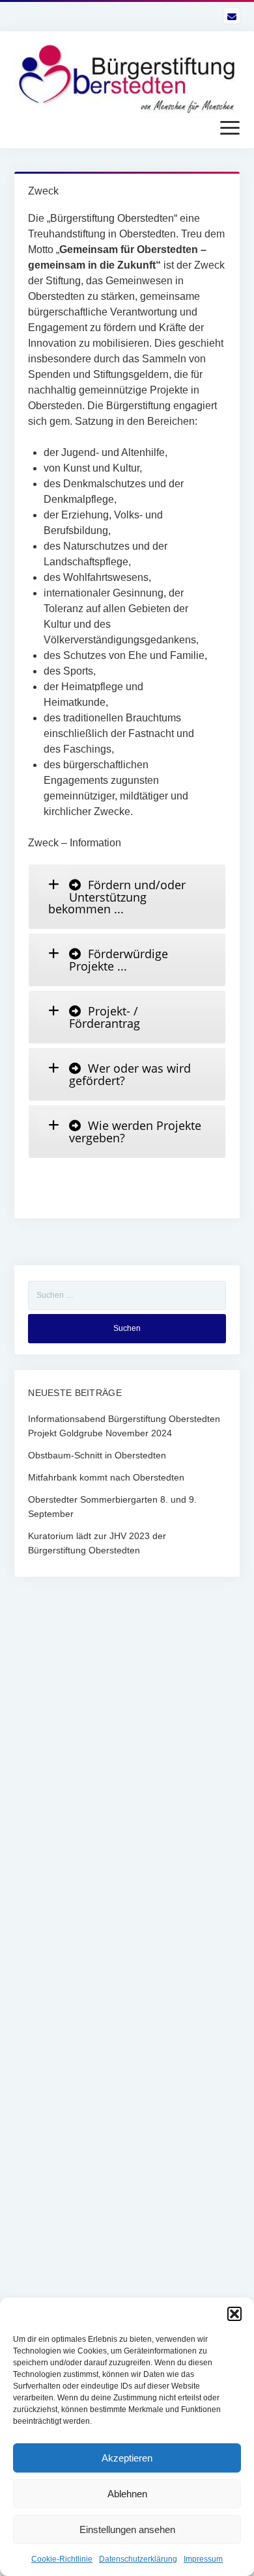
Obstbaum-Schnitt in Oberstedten (97, 1455)
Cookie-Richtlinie (62, 2559)
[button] (234, 2314)
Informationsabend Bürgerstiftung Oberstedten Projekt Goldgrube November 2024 (124, 1426)
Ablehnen (127, 2494)
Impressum (203, 2559)
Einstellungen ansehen (127, 2529)
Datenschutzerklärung (138, 2559)
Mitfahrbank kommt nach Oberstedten (106, 1477)
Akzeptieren (127, 2458)
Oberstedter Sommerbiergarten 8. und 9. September (112, 1507)
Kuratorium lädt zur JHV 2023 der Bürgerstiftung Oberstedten (97, 1543)
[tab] (127, 897)
